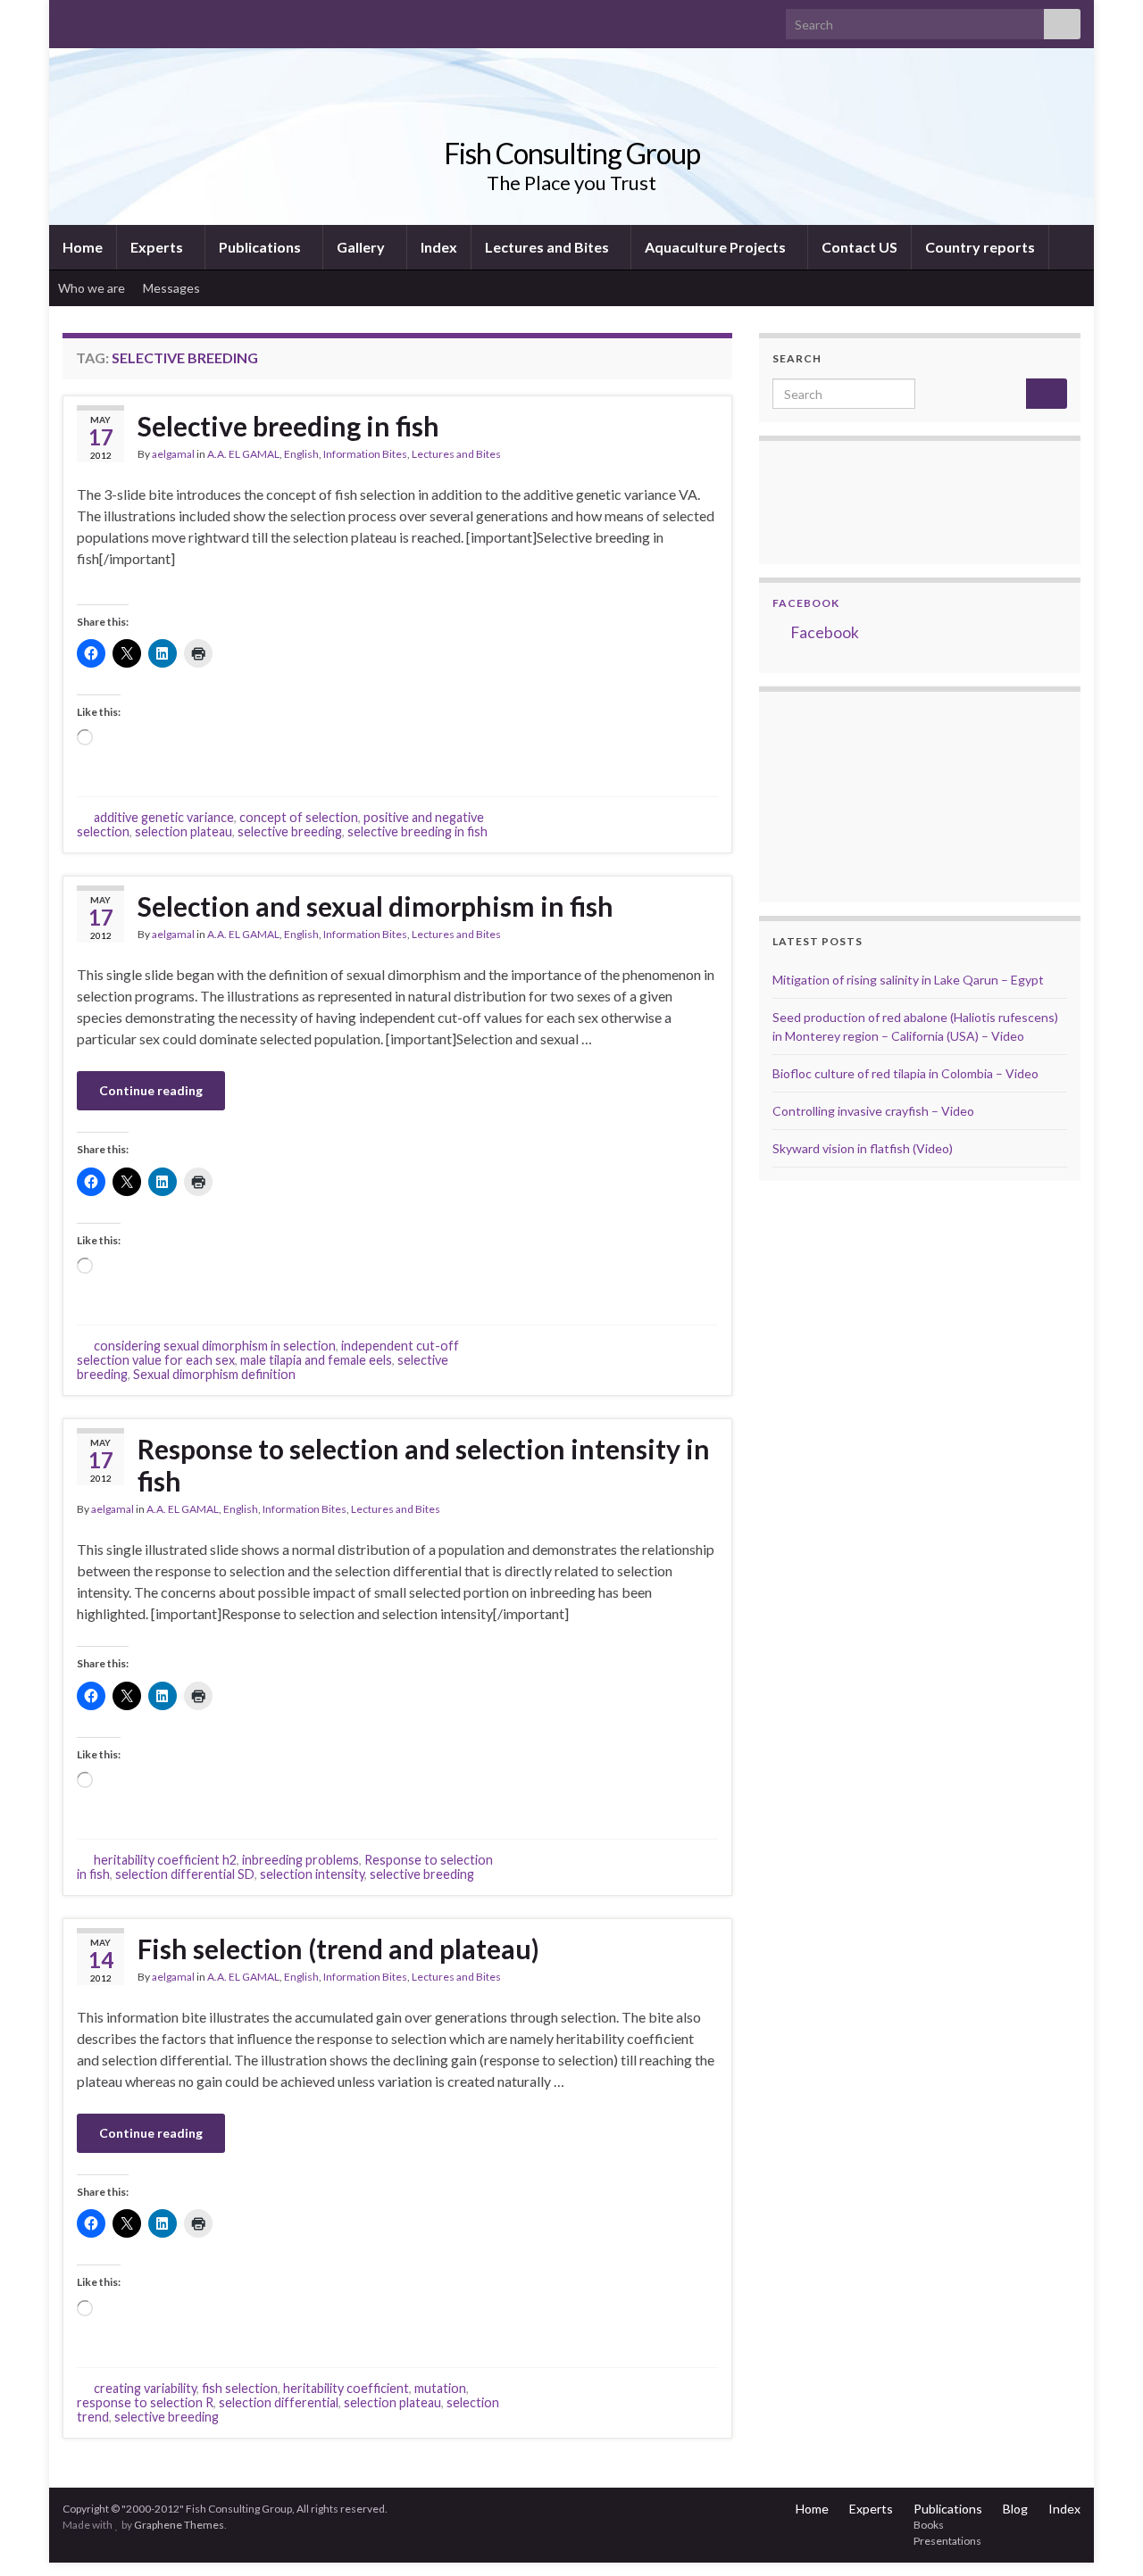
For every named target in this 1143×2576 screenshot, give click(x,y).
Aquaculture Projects (717, 247)
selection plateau (184, 831)
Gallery (362, 247)
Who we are (92, 288)
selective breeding (290, 831)
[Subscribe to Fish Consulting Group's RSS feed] (71, 19)
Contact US (859, 247)
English (301, 454)
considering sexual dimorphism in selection (215, 1346)
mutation (440, 2388)
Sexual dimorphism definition (214, 1374)
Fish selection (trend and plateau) (338, 1949)
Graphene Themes (179, 2525)
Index (439, 247)
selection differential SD (185, 1874)
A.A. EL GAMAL (243, 454)
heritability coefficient (346, 2388)
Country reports (980, 247)
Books (929, 2525)
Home (83, 247)
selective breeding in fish (417, 831)
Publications (261, 247)
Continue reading (151, 1090)
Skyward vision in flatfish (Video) (863, 1148)
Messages (173, 288)
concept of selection (299, 817)
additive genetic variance (164, 817)
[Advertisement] (862, 794)
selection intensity (312, 1874)
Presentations (947, 2541)
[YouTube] (128, 19)
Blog (1015, 2509)
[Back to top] (1103, 2536)
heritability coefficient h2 (165, 1860)
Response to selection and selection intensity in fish (424, 1465)
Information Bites (365, 454)
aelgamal (173, 454)
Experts (158, 247)
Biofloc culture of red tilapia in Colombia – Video (905, 1073)
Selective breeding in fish (288, 426)
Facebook (806, 603)
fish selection (240, 2388)
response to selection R (145, 2402)
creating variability (145, 2388)
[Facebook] (100, 19)
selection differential (279, 2402)
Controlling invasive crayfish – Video (873, 1111)
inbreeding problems (300, 1860)
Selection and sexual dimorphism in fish (375, 906)
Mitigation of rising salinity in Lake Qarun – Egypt (908, 980)
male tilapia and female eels (316, 1360)
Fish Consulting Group (572, 153)
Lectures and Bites (548, 247)
